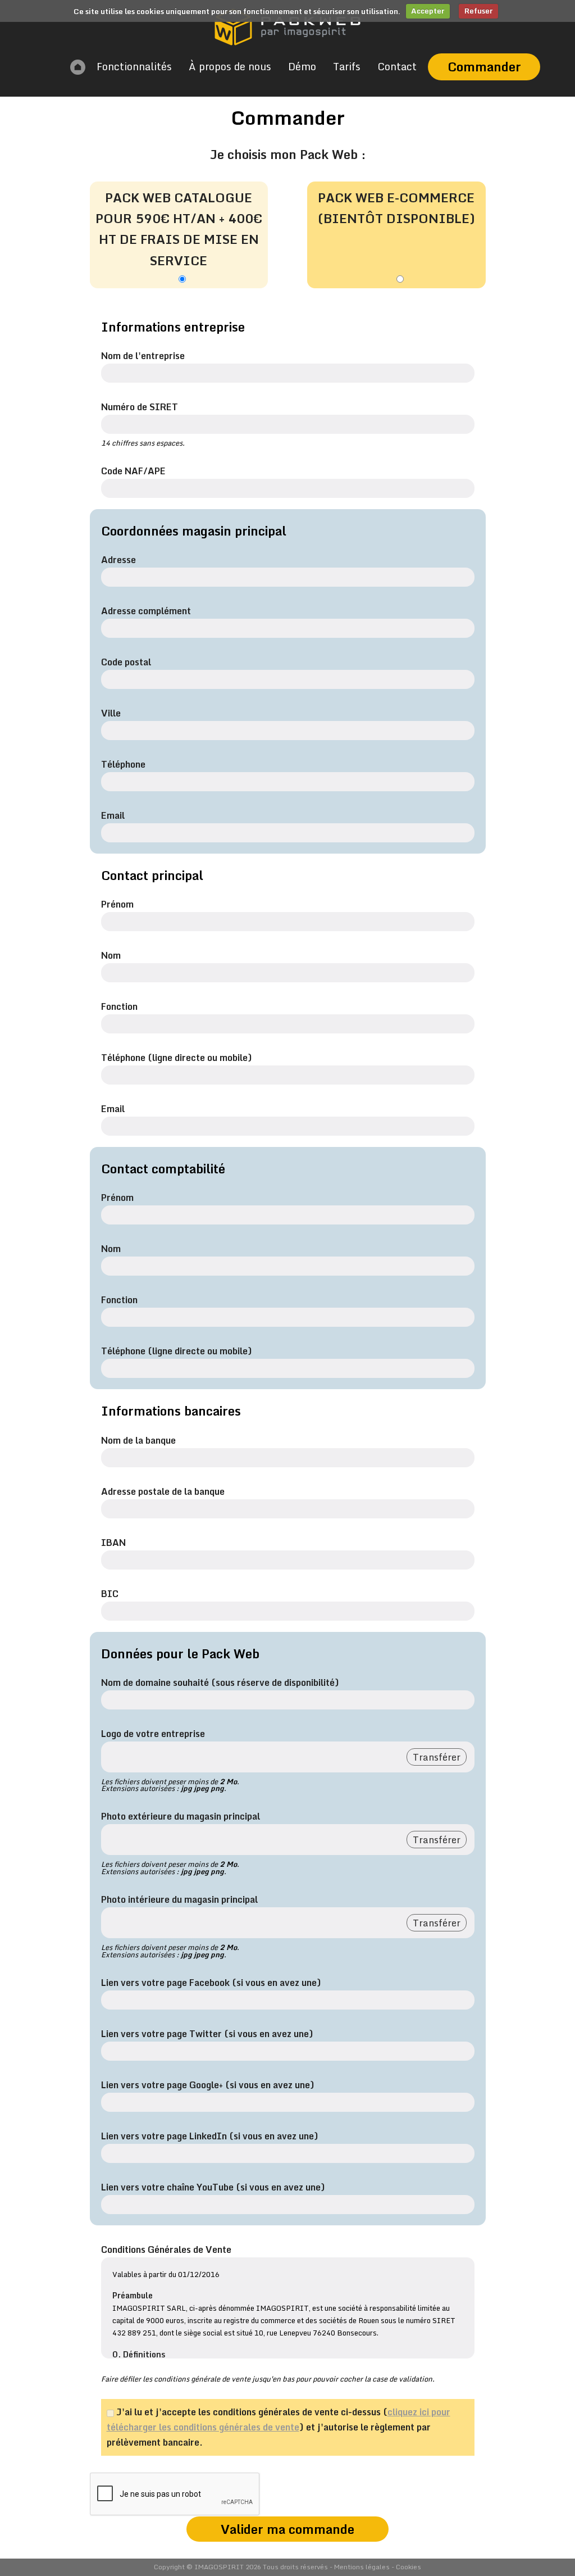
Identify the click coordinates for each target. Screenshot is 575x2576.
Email (113, 815)
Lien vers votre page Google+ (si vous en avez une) (208, 2085)
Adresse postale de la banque (163, 1491)
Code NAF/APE (133, 471)
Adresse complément (146, 611)
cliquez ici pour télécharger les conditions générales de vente (279, 2419)
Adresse (118, 560)
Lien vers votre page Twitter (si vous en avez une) (207, 2034)
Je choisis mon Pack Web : (288, 154)
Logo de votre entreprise (153, 1734)
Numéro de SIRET (140, 407)
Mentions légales (362, 2567)
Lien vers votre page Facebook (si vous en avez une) (211, 1983)
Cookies (409, 2567)
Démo (302, 66)
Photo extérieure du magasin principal (181, 1816)
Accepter (428, 11)
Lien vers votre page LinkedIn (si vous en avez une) (210, 2136)
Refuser (478, 11)
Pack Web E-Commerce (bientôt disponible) (396, 208)
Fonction (119, 1006)
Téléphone (123, 764)
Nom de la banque (138, 1440)
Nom (111, 955)
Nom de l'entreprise (143, 356)
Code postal (126, 662)
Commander (484, 67)
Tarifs (347, 66)
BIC (110, 1594)
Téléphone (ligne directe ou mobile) (177, 1058)
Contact (397, 66)
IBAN (113, 1543)
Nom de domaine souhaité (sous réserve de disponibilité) (220, 1682)
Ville (111, 713)
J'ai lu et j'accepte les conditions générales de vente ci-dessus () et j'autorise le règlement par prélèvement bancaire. (279, 2427)
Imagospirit (219, 2567)
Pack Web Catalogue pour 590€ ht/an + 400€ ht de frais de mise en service (179, 229)
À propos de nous (230, 66)
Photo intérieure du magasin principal (179, 1899)
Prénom (117, 904)
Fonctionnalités (134, 66)
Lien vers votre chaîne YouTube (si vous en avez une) (213, 2187)
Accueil (78, 67)
